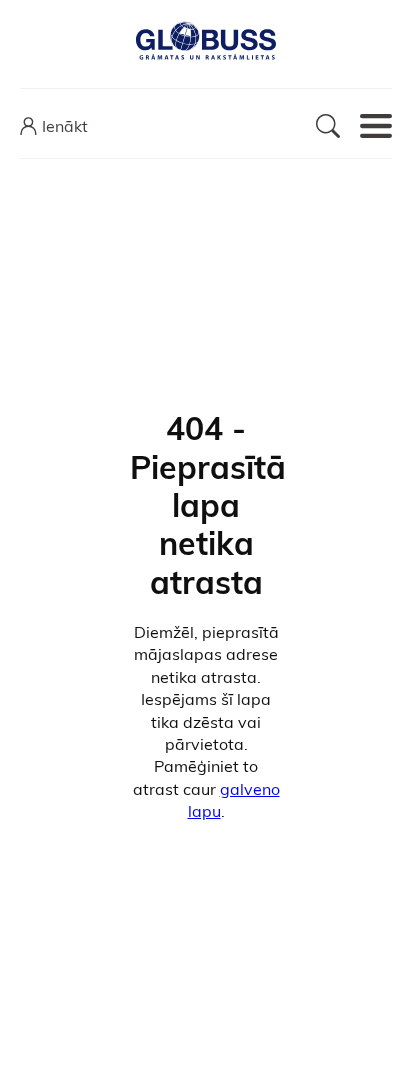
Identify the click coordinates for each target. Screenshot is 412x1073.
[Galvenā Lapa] (206, 41)
